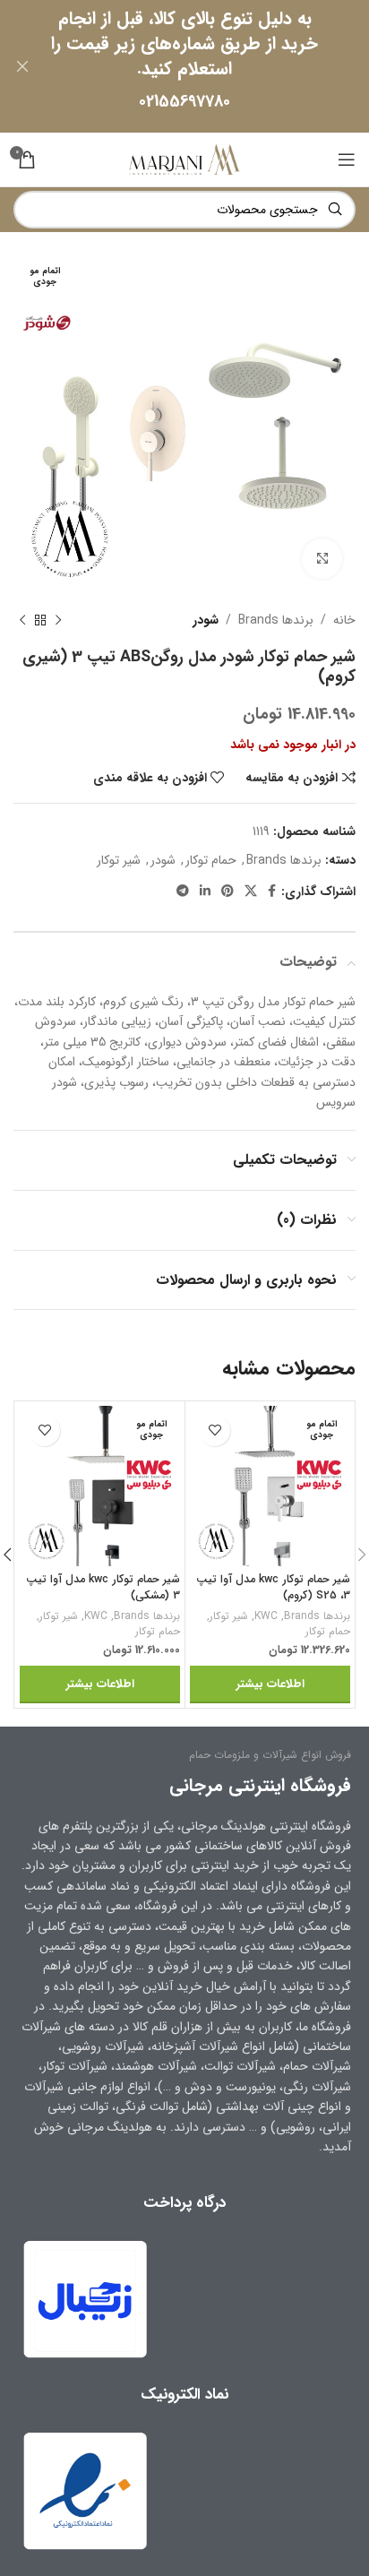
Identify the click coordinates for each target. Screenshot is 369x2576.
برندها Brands (276, 620)
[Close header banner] (22, 66)
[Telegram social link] (183, 892)
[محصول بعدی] (22, 620)
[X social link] (251, 892)
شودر (206, 620)
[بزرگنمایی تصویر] (322, 559)
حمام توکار (211, 860)
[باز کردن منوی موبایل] (347, 159)
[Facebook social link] (272, 892)
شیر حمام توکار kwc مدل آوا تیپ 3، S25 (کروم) (273, 1588)
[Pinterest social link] (227, 892)
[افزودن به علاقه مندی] (215, 1430)
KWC (266, 1617)
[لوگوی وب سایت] (184, 159)
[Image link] (85, 2490)
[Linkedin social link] (205, 892)
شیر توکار (119, 860)
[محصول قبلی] (58, 620)
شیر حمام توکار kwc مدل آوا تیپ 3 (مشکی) (103, 1588)
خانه (344, 620)
